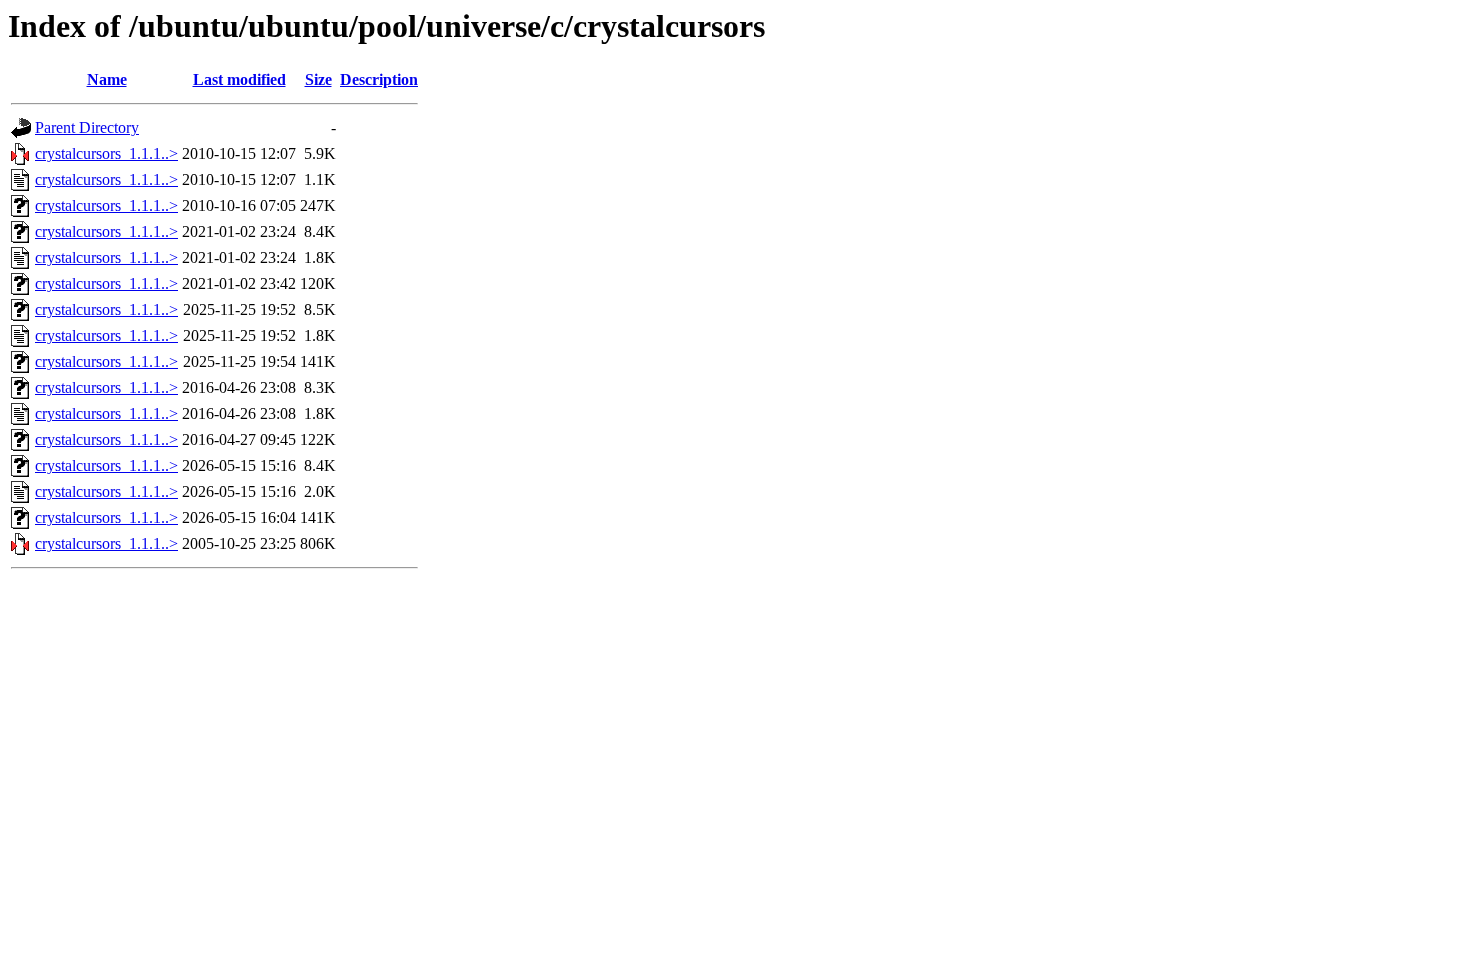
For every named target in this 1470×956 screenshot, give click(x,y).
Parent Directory (87, 127)
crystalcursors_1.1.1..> (106, 153)
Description (379, 79)
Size (318, 79)
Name (107, 79)
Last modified (239, 79)
